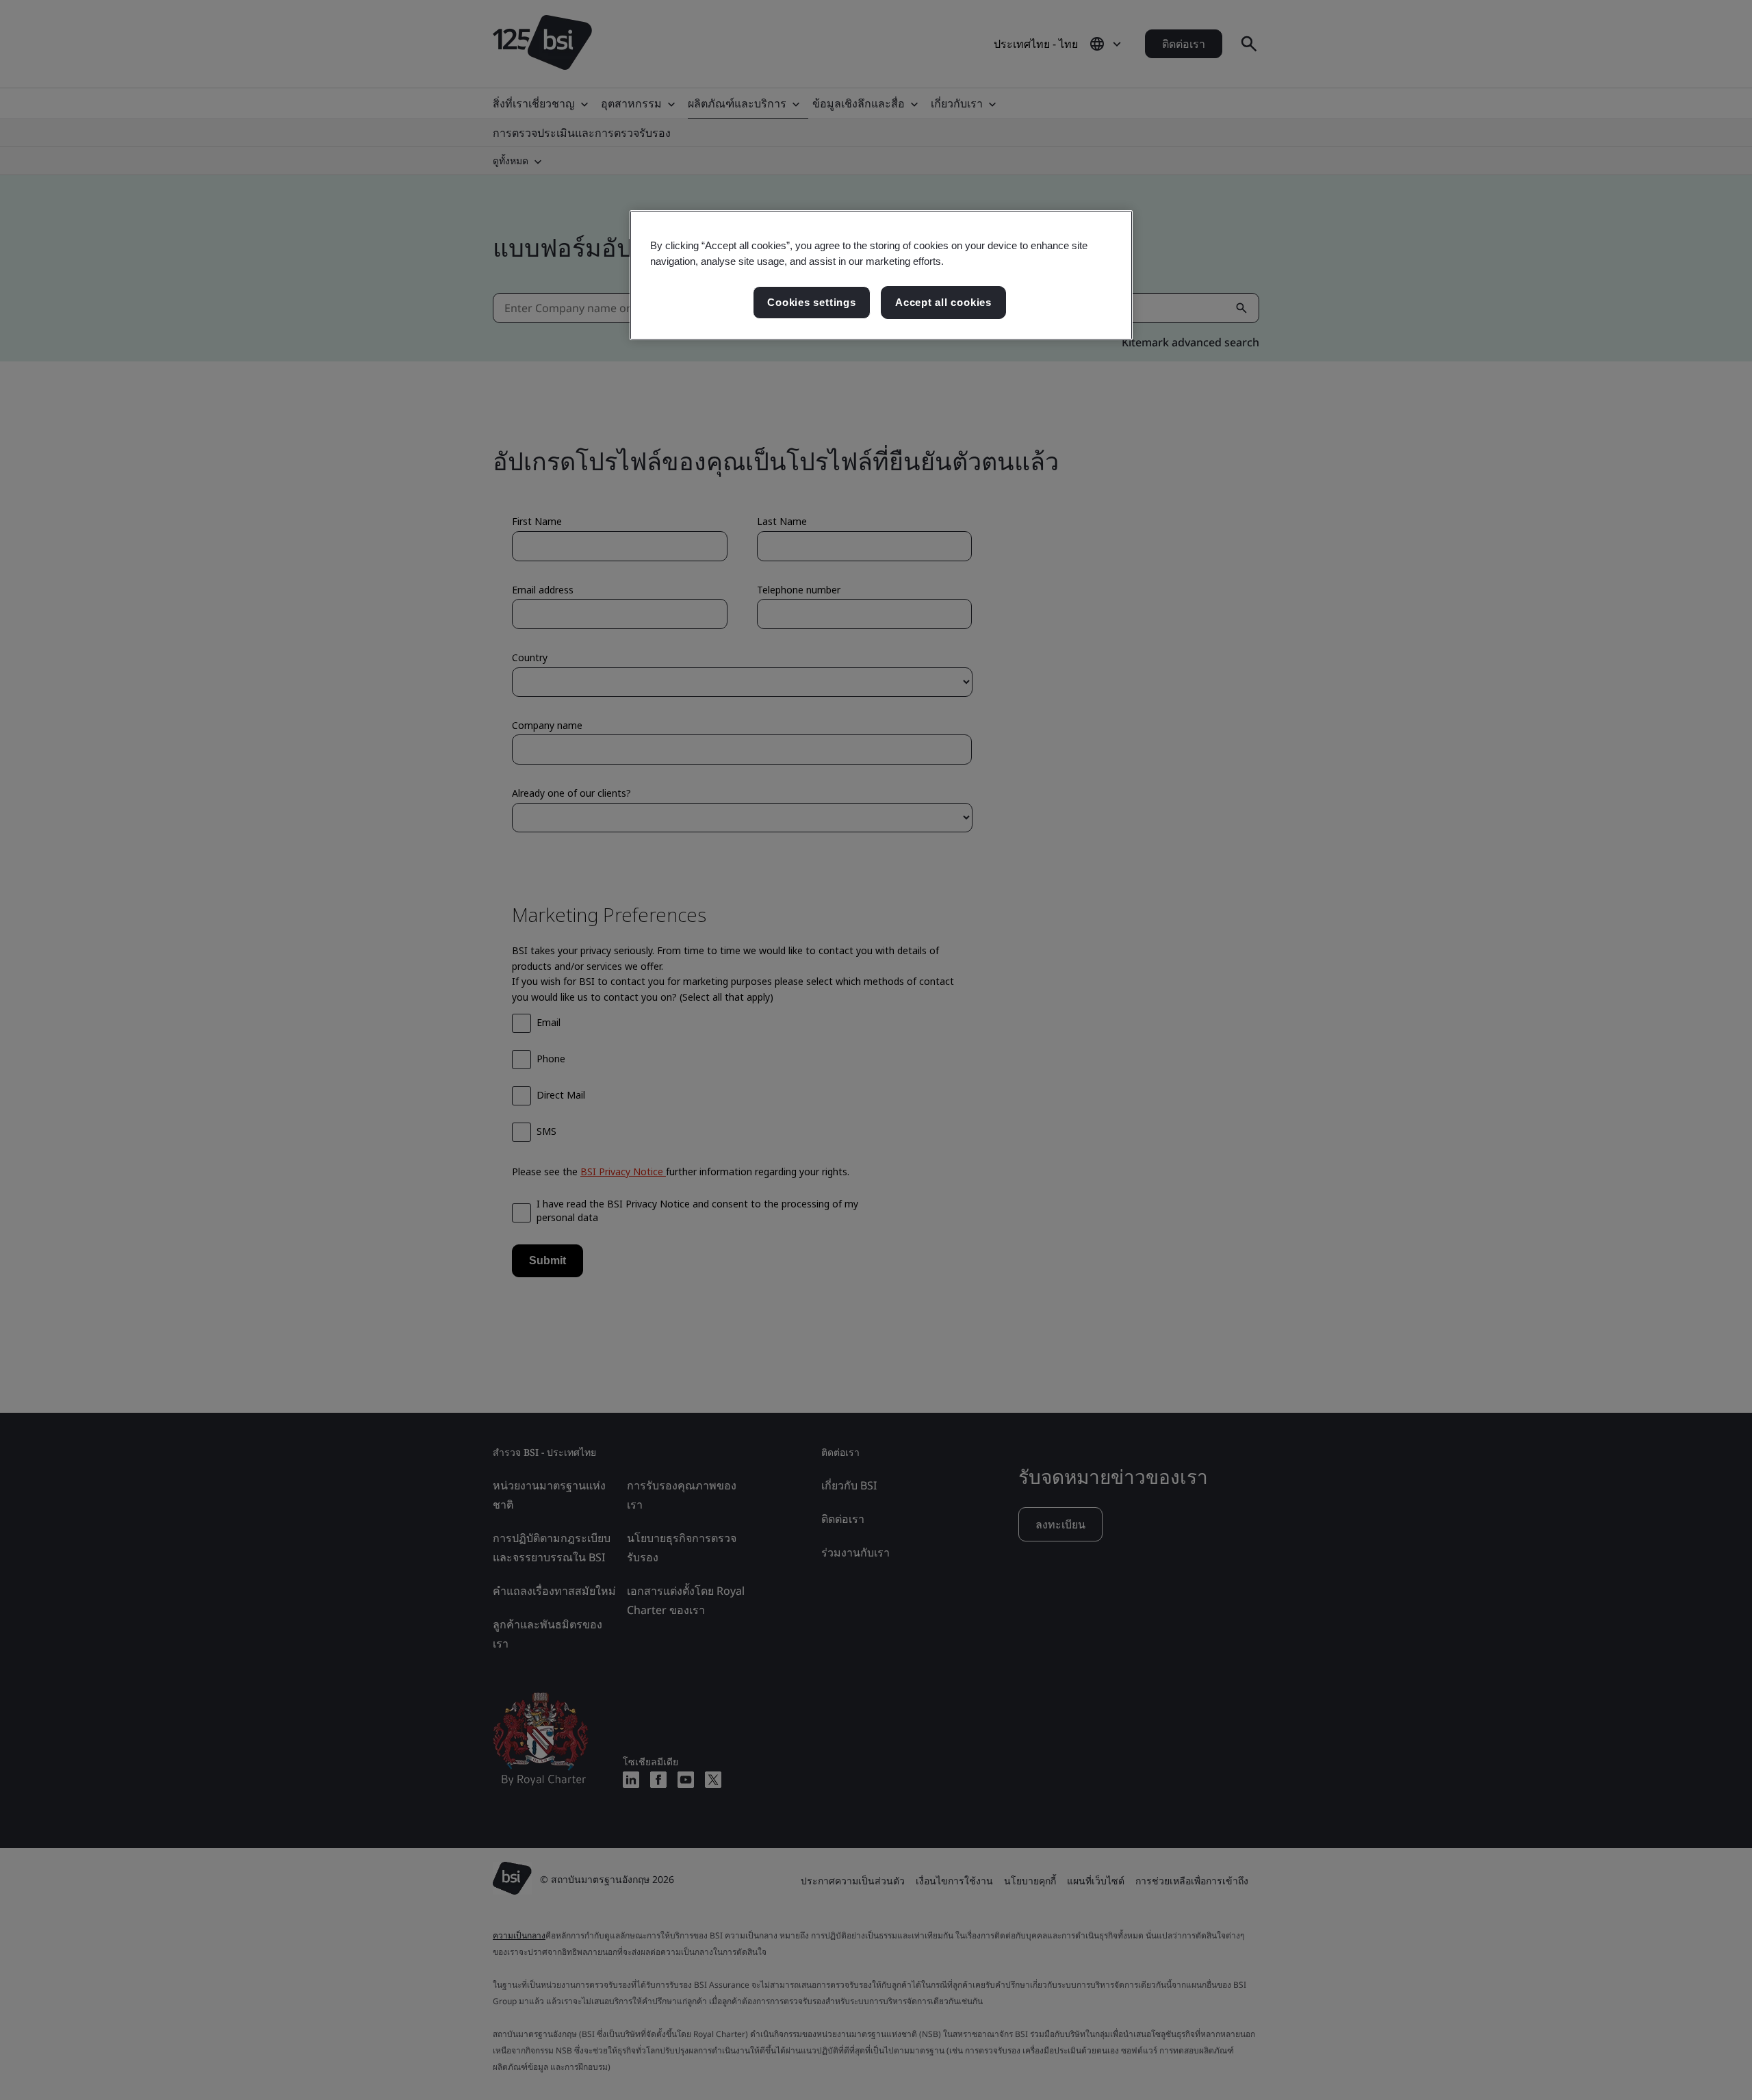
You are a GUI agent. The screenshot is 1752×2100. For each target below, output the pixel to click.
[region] (881, 275)
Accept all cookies (943, 302)
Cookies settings (811, 302)
